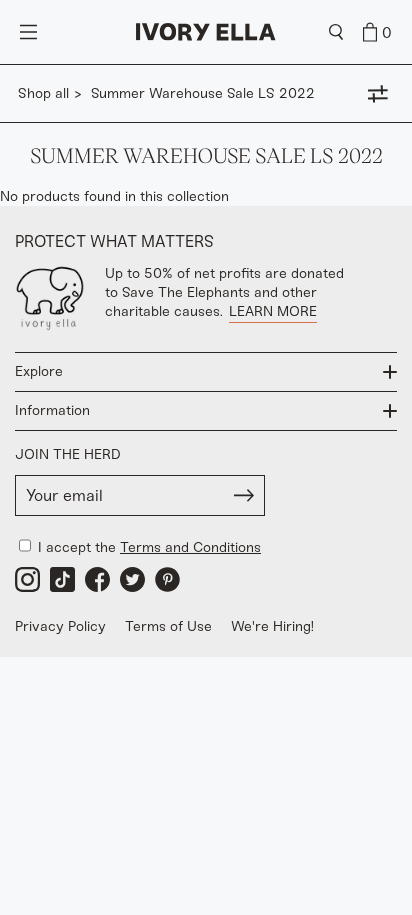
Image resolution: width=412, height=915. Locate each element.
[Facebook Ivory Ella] (97, 579)
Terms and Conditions (190, 547)
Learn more (273, 311)
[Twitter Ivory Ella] (132, 579)
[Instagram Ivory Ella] (27, 579)
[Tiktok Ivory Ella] (62, 579)
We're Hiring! (272, 626)
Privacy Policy (60, 626)
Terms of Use (168, 626)
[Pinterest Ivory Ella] (167, 579)
